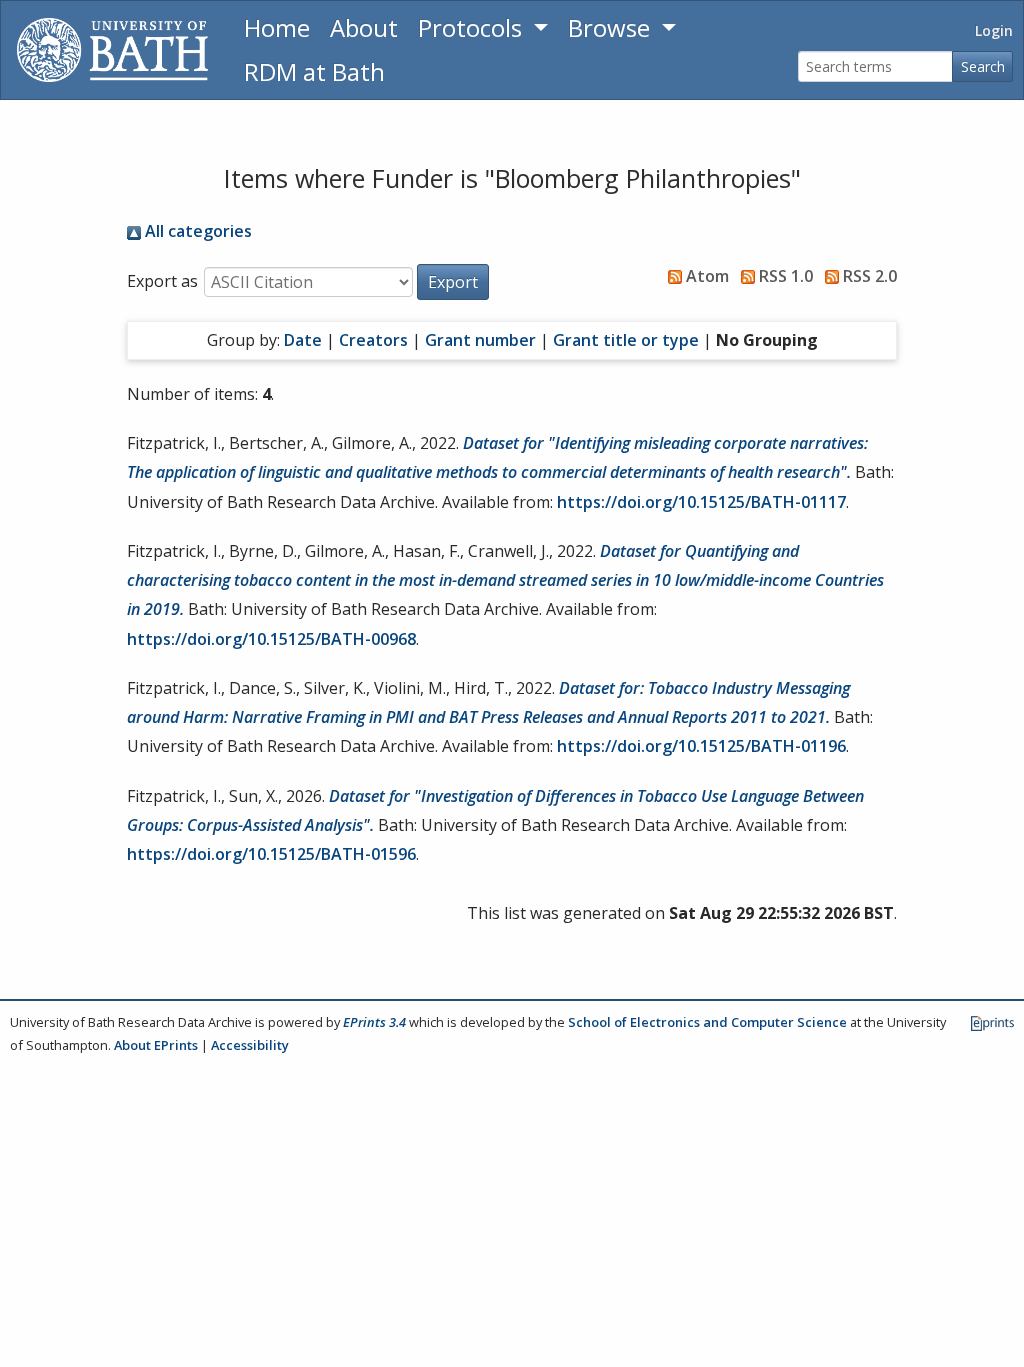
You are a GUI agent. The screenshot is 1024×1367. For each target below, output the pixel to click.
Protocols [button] (473, 27)
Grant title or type (626, 340)
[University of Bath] (112, 50)
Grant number (480, 340)
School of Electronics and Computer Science (707, 1022)
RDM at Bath (314, 71)
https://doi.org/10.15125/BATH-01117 (701, 502)
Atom (705, 276)
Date (303, 340)
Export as (162, 281)
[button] (453, 282)
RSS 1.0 (784, 276)
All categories (196, 231)
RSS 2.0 (868, 276)
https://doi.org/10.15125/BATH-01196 (701, 746)
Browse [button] (612, 27)
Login (994, 30)
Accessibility (250, 1045)
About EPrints (156, 1045)
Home (277, 27)
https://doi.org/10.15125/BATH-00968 (271, 639)
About (364, 27)
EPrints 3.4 (374, 1022)
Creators (373, 340)
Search (983, 66)
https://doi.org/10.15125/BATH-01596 (271, 854)
